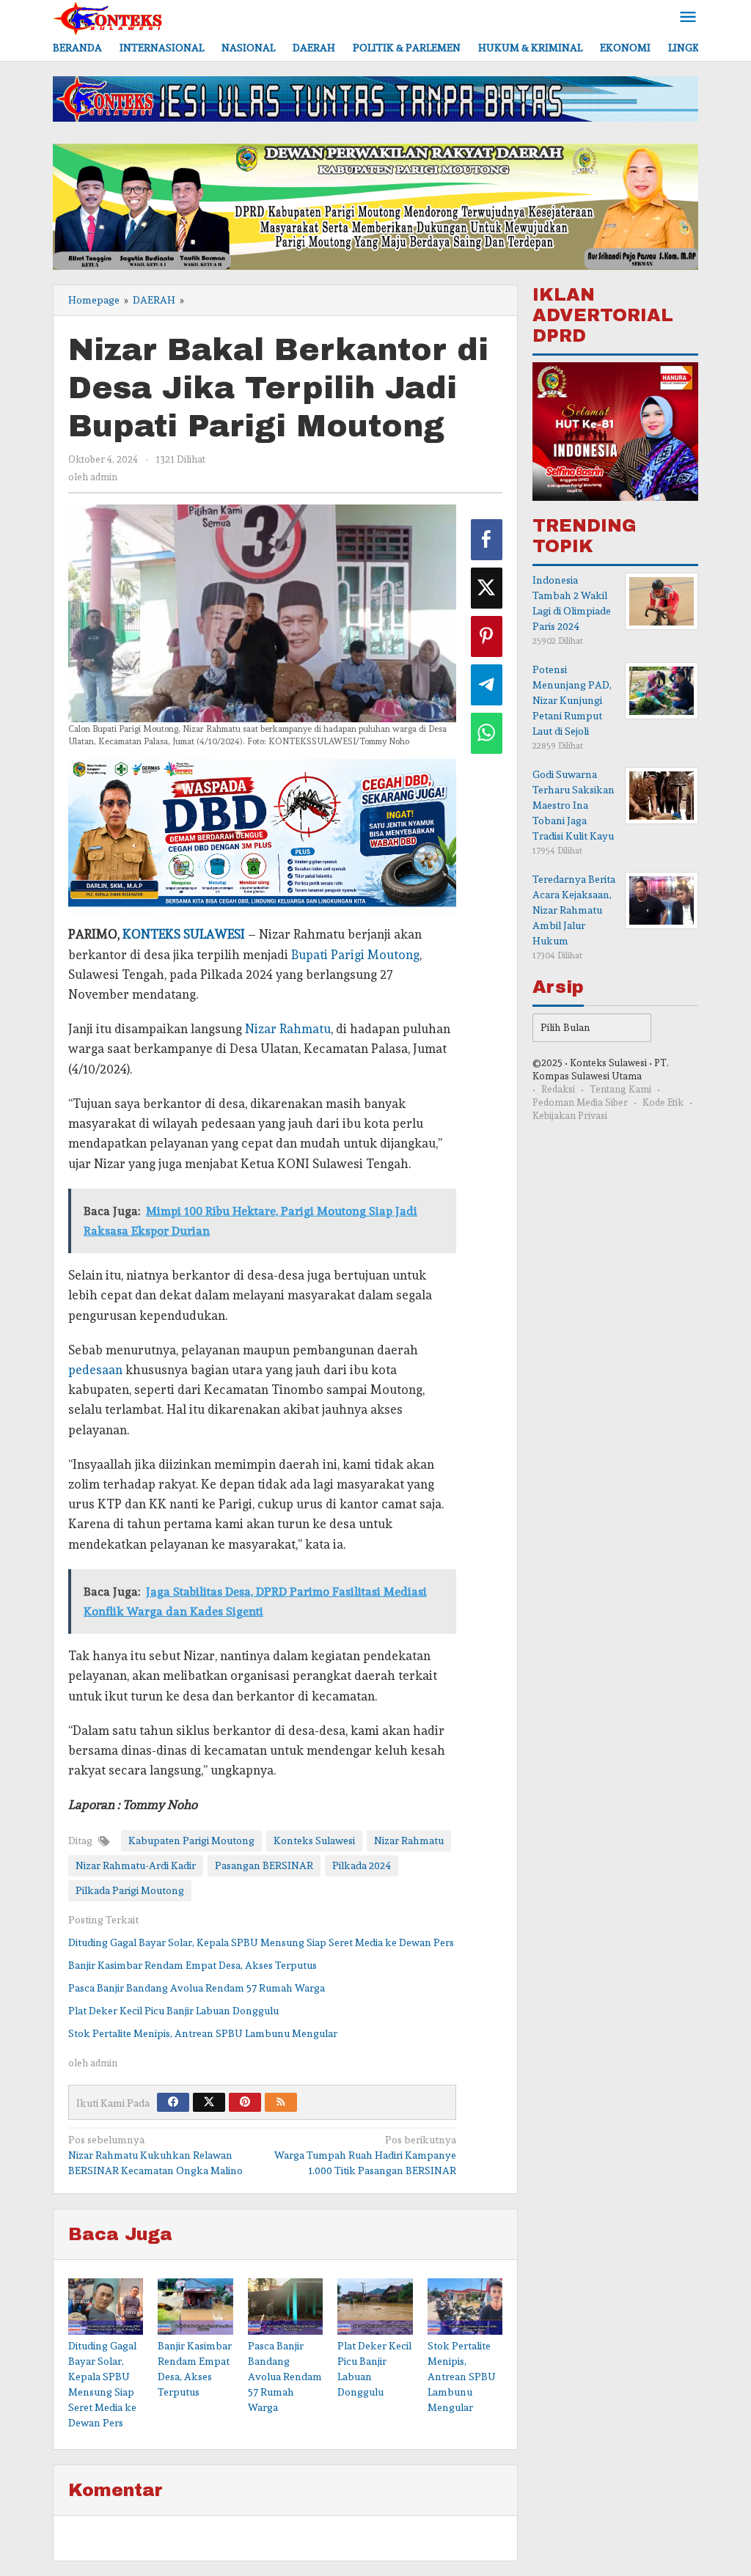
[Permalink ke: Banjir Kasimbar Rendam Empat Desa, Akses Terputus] (195, 2307)
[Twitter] (209, 2102)
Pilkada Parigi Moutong (130, 1890)
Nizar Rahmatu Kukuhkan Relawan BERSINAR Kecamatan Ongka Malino (155, 2155)
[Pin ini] (487, 636)
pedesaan (95, 1370)
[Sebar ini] (487, 540)
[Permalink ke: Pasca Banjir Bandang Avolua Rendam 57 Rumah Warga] (285, 2307)
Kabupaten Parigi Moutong (191, 1841)
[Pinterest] (245, 2102)
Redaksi (558, 1089)
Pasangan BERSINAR (264, 1865)
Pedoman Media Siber (580, 1102)
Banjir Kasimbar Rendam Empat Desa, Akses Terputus (193, 1965)
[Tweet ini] (487, 588)
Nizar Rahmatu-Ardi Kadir (136, 1865)
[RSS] (281, 2102)
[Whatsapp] (487, 733)
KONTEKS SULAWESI (184, 934)
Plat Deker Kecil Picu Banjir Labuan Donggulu (173, 2011)
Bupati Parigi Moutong (355, 955)
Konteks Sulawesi (314, 1841)
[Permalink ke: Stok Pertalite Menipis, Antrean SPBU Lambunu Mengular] (465, 2307)
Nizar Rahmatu (288, 1029)
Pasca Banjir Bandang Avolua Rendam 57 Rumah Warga (197, 1988)
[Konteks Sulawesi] (108, 15)
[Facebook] (173, 2102)
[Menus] (688, 18)
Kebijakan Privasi (570, 1116)
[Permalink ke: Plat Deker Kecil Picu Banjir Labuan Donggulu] (375, 2307)
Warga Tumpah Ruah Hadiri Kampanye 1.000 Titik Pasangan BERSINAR (365, 2155)
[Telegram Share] (487, 685)
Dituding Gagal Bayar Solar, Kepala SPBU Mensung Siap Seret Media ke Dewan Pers (261, 1942)
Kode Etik (663, 1102)
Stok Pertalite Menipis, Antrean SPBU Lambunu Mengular (203, 2033)
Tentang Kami (620, 1089)
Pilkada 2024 (362, 1865)
